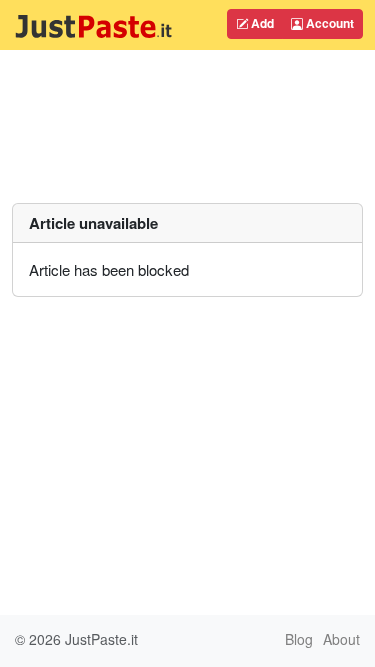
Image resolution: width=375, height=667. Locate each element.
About (341, 639)
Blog (299, 639)
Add (261, 23)
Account (328, 23)
